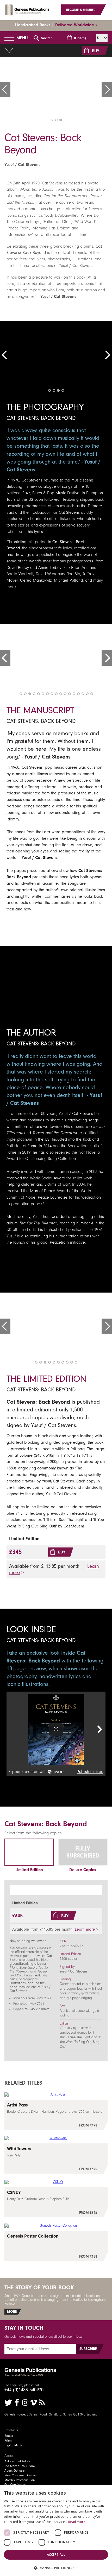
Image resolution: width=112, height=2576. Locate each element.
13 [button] (74, 694)
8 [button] (52, 694)
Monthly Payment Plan (20, 2480)
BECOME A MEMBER (81, 10)
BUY (96, 51)
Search (47, 38)
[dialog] (56, 2530)
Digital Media (14, 2445)
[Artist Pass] (56, 2115)
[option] (56, 88)
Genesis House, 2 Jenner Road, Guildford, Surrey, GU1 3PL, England (51, 2414)
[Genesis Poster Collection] (56, 2246)
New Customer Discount (21, 2475)
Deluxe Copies (83, 1870)
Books (9, 2436)
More (12, 2312)
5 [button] (39, 694)
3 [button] (61, 120)
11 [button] (65, 694)
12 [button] (70, 694)
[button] (56, 2568)
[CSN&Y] (56, 2202)
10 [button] (61, 694)
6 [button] (43, 694)
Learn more (85, 1929)
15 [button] (83, 694)
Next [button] (107, 89)
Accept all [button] (56, 2555)
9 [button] (56, 694)
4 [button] (63, 390)
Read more (77, 2522)
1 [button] (52, 120)
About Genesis (14, 2471)
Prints (8, 2440)
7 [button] (47, 694)
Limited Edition (29, 1870)
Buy (62, 1552)
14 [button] (78, 694)
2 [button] (56, 120)
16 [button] (87, 694)
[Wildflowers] (56, 2159)
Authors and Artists (17, 2461)
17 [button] (92, 694)
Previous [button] (5, 89)
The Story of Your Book (20, 2466)
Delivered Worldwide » (76, 25)
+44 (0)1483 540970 (24, 2390)
